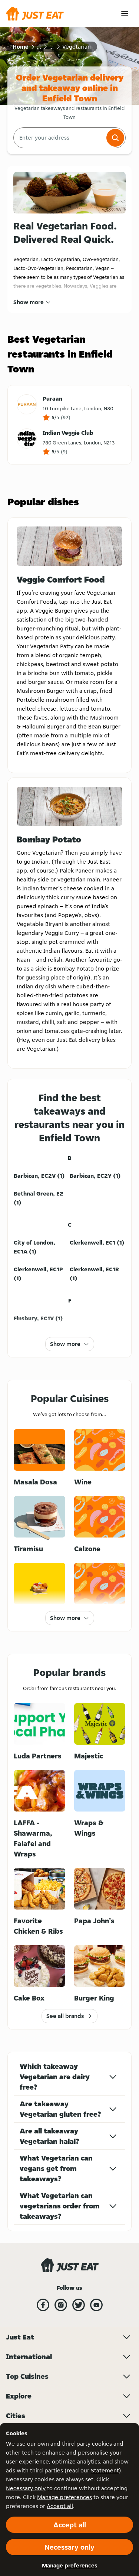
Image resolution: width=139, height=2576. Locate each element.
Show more (29, 302)
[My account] (125, 14)
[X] (79, 2305)
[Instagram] (61, 2305)
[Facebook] (43, 2305)
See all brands (65, 2016)
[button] (115, 138)
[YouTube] (96, 2305)
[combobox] (59, 138)
